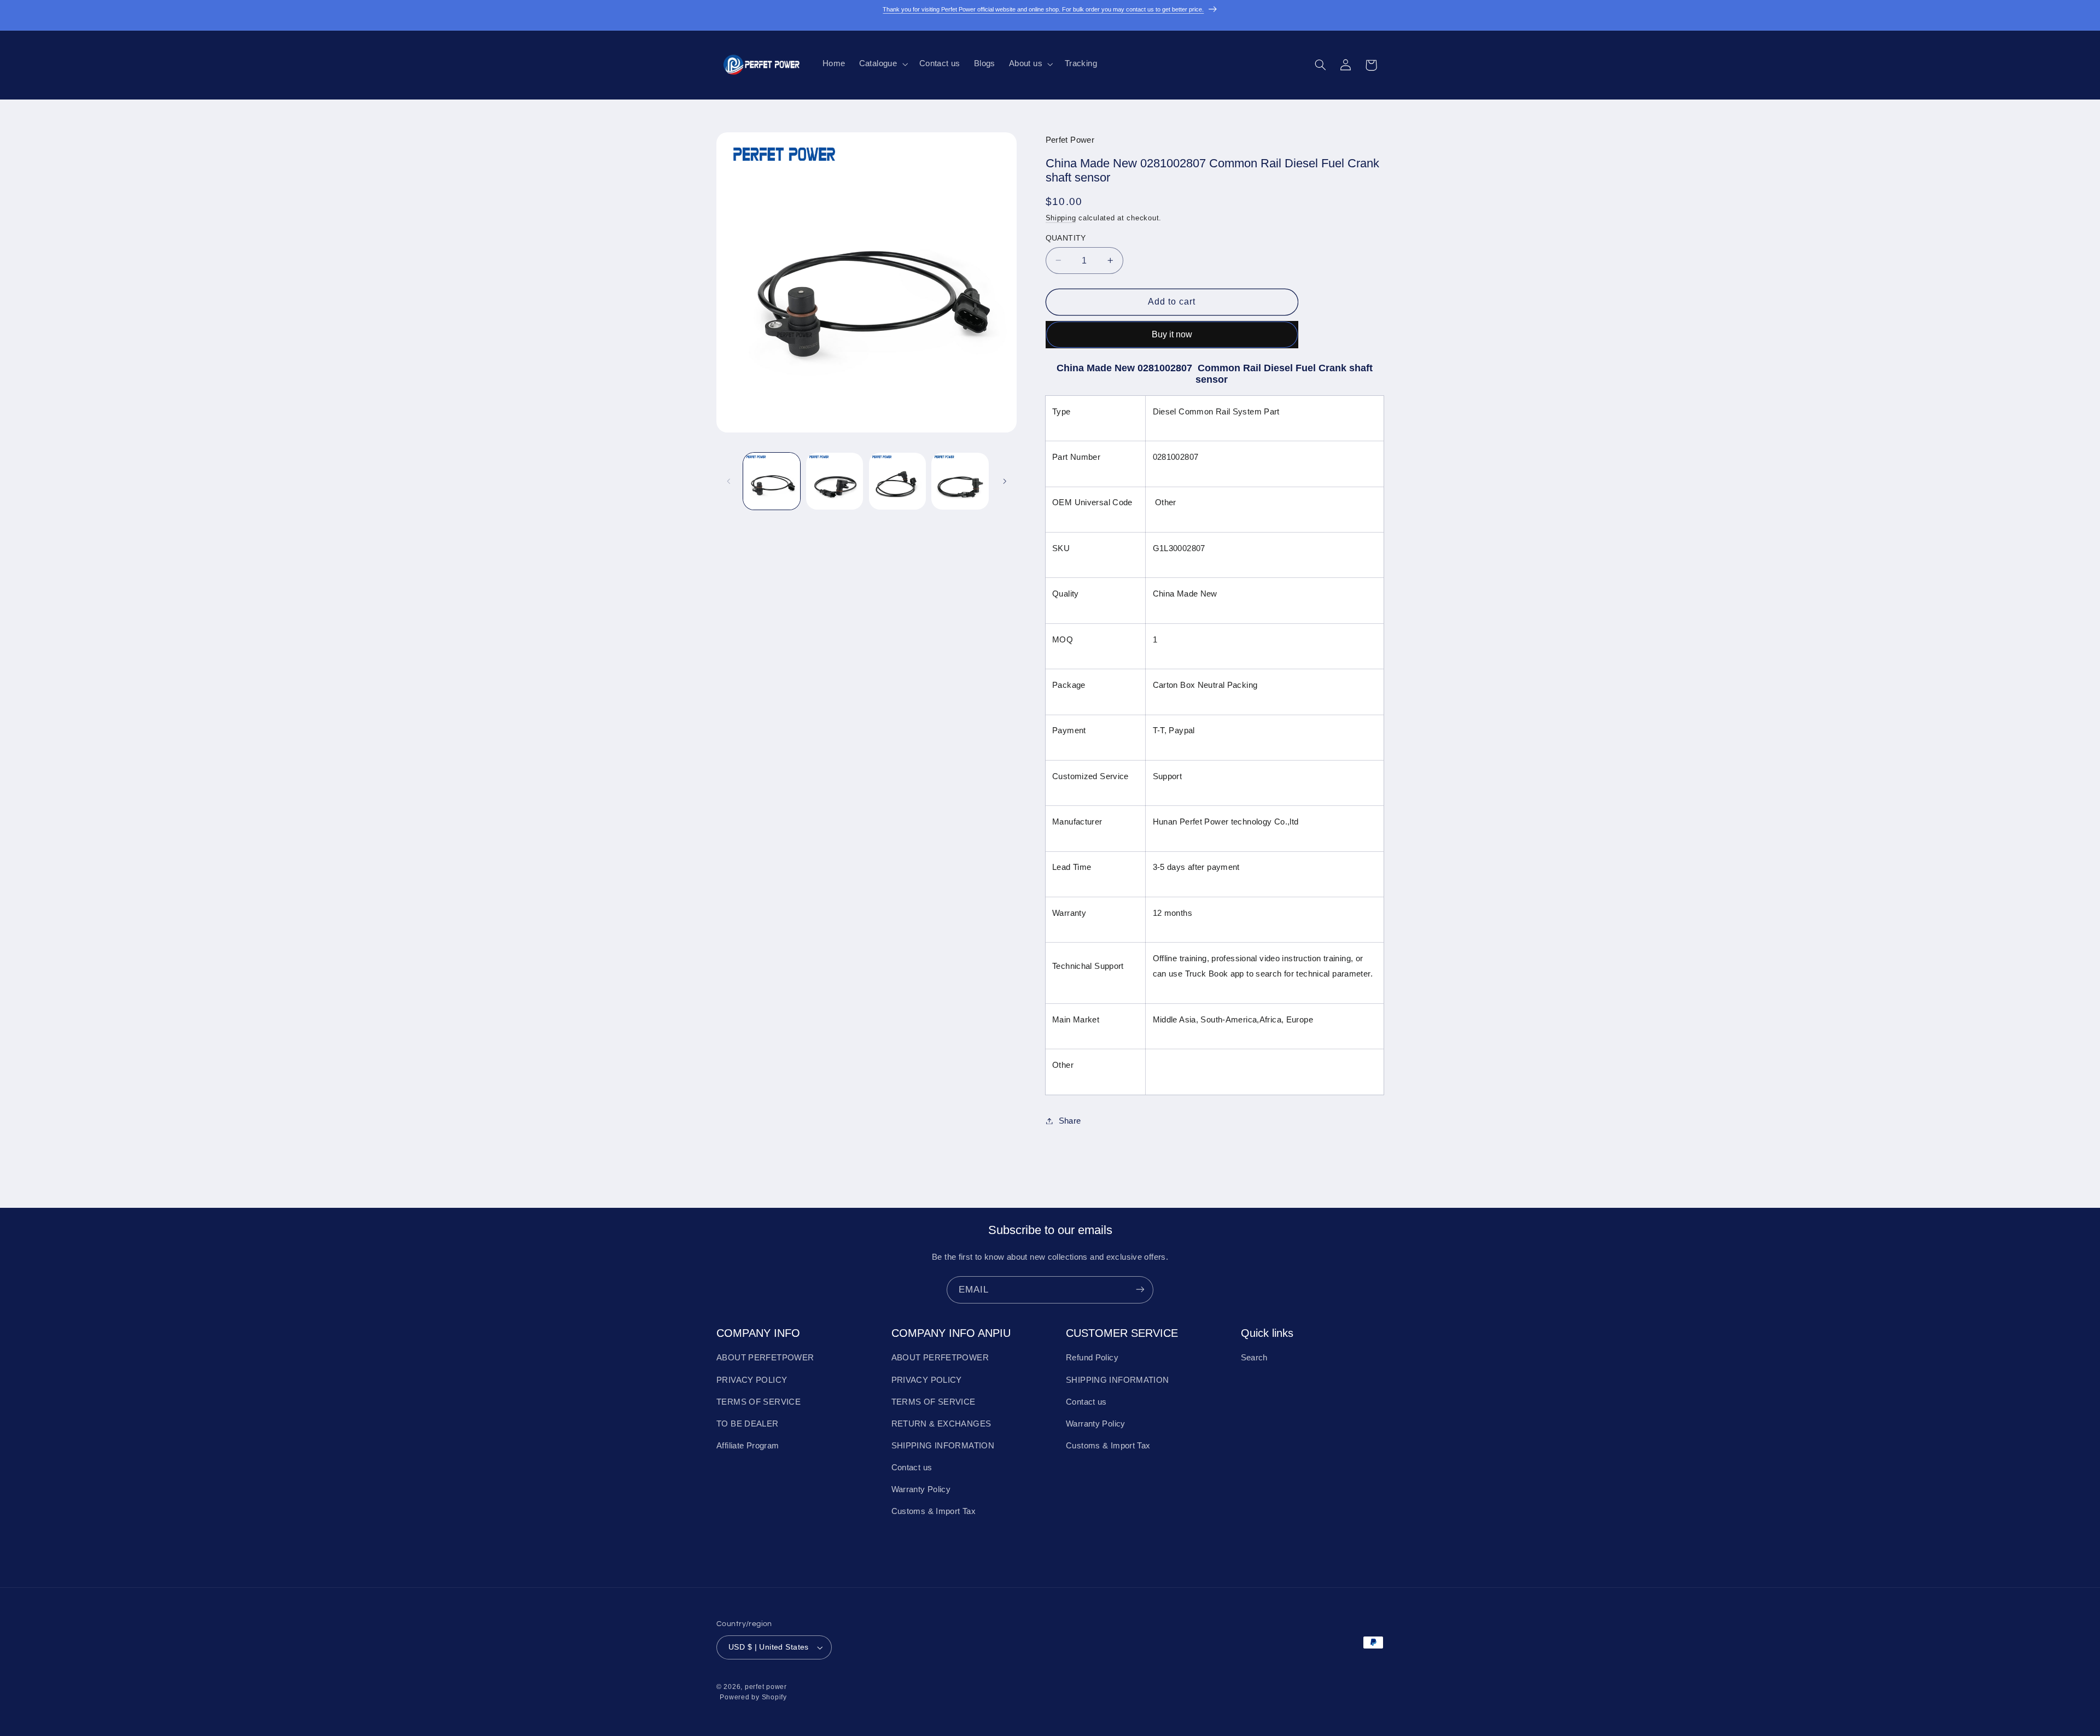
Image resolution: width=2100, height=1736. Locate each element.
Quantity (1066, 238)
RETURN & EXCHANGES (941, 1424)
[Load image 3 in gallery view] (897, 481)
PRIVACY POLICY (752, 1380)
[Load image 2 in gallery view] (835, 481)
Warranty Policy (921, 1490)
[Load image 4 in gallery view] (960, 481)
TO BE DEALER (748, 1424)
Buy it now (1172, 334)
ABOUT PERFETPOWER (765, 1358)
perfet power (766, 1687)
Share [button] (1070, 1120)
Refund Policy (1092, 1358)
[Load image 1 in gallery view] (772, 481)
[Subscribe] (1140, 1290)
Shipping (1061, 218)
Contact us (912, 1468)
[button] (882, 64)
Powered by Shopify (753, 1698)
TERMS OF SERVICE (759, 1402)
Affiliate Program (748, 1446)
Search (1254, 1358)
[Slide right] (1005, 481)
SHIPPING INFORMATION (943, 1446)
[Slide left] (728, 481)
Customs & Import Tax (934, 1512)
